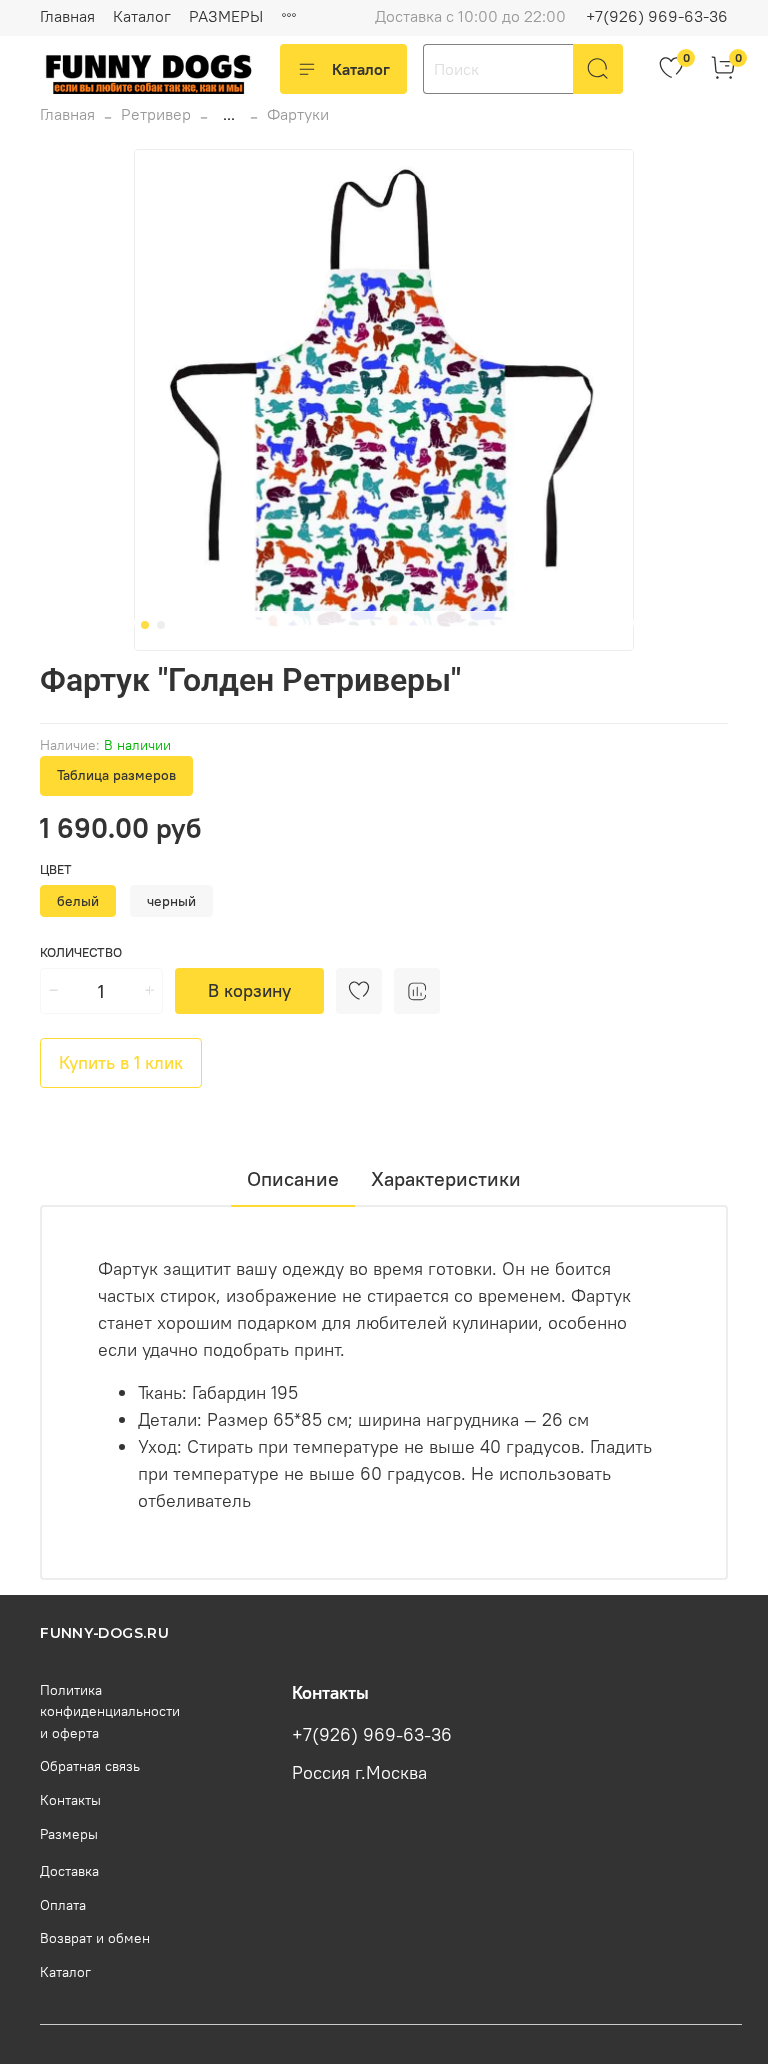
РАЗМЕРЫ (226, 16)
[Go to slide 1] (145, 625)
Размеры (69, 1834)
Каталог (142, 16)
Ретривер (156, 114)
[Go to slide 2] (161, 625)
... (229, 114)
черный (171, 901)
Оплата (63, 1905)
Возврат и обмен (95, 1938)
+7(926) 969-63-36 (657, 16)
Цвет (56, 869)
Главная (67, 16)
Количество (81, 952)
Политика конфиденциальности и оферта (110, 1711)
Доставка (69, 1871)
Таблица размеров (116, 775)
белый (78, 901)
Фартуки (298, 114)
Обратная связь (90, 1766)
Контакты (70, 1800)
